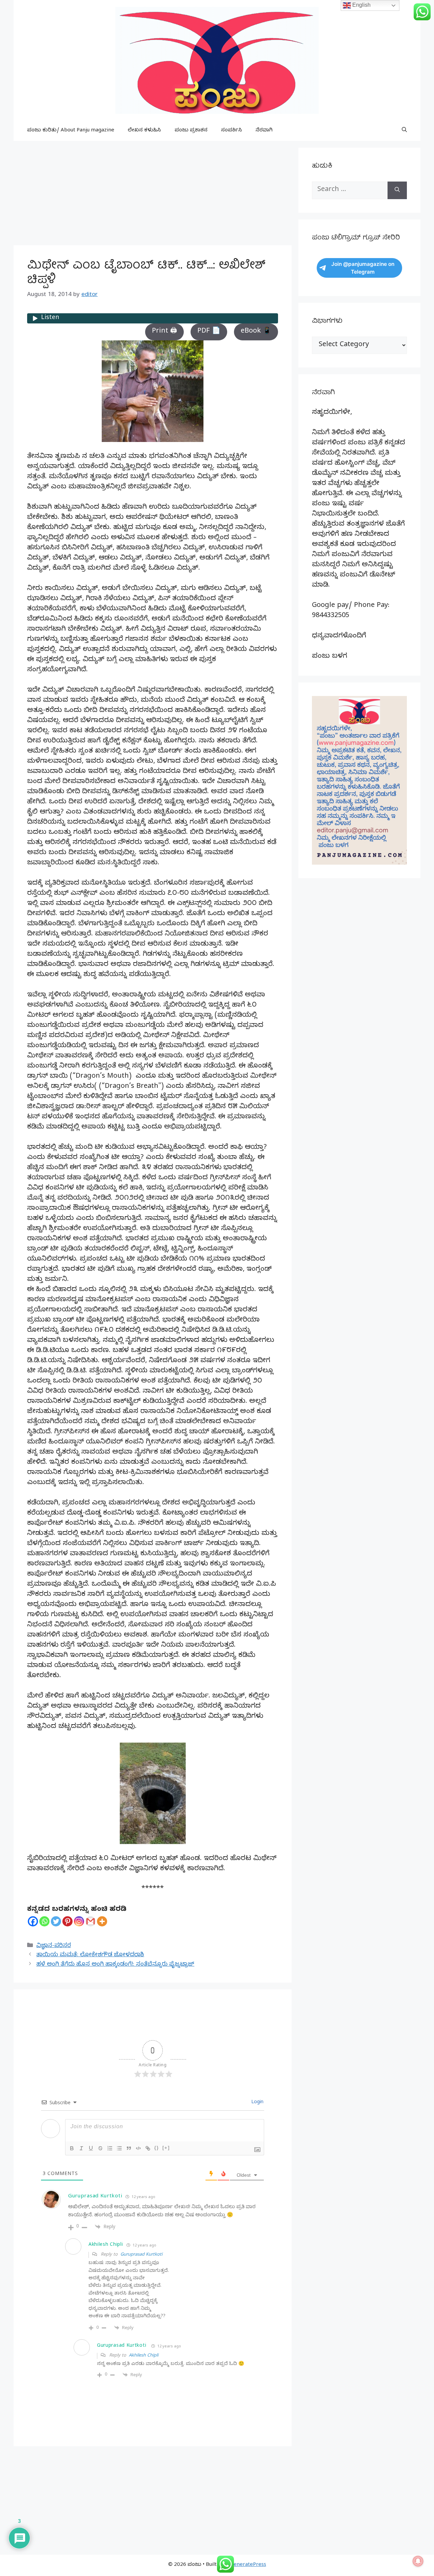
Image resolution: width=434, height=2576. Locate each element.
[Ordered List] (110, 2148)
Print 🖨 (164, 332)
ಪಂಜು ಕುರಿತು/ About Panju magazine (71, 131)
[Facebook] (33, 1921)
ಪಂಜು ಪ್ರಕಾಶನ (191, 131)
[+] (166, 2148)
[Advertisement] (153, 195)
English (361, 5)
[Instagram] (79, 1921)
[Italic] (81, 2148)
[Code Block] (138, 2148)
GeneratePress (248, 2565)
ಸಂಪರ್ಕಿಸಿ (232, 131)
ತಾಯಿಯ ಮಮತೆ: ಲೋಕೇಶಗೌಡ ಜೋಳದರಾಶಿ (90, 1955)
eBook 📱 (256, 332)
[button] (404, 131)
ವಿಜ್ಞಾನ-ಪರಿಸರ (54, 1946)
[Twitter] (56, 1921)
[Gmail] (91, 1921)
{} (157, 2148)
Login (257, 2103)
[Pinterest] (67, 1921)
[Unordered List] (119, 2148)
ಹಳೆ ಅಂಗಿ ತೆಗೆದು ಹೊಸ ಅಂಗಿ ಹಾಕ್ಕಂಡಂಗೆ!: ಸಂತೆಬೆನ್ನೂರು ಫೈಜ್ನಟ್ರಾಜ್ (115, 1965)
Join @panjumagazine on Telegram (363, 268)
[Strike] (100, 2148)
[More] (102, 1921)
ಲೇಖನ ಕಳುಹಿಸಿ (144, 131)
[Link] (148, 2148)
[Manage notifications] (418, 2561)
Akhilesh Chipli (144, 2356)
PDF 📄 (209, 332)
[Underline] (91, 2148)
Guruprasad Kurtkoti (95, 2197)
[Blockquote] (129, 2148)
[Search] (397, 190)
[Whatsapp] (44, 1921)
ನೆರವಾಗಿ (264, 131)
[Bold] (72, 2148)
